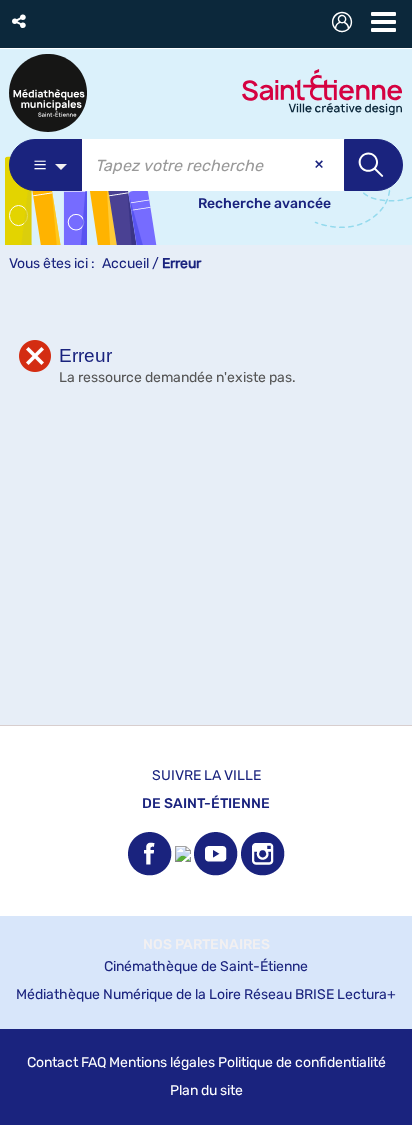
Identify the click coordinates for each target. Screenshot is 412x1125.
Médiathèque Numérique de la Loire (128, 994)
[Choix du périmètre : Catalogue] (45, 165)
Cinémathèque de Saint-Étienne (206, 966)
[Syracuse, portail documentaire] (48, 93)
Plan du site (206, 1090)
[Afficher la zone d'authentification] (346, 24)
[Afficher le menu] (383, 22)
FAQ (93, 1062)
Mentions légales (162, 1062)
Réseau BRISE (289, 994)
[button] (20, 21)
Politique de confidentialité (302, 1062)
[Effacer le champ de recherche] (321, 165)
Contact (52, 1062)
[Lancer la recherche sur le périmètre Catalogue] (373, 165)
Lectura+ (366, 994)
